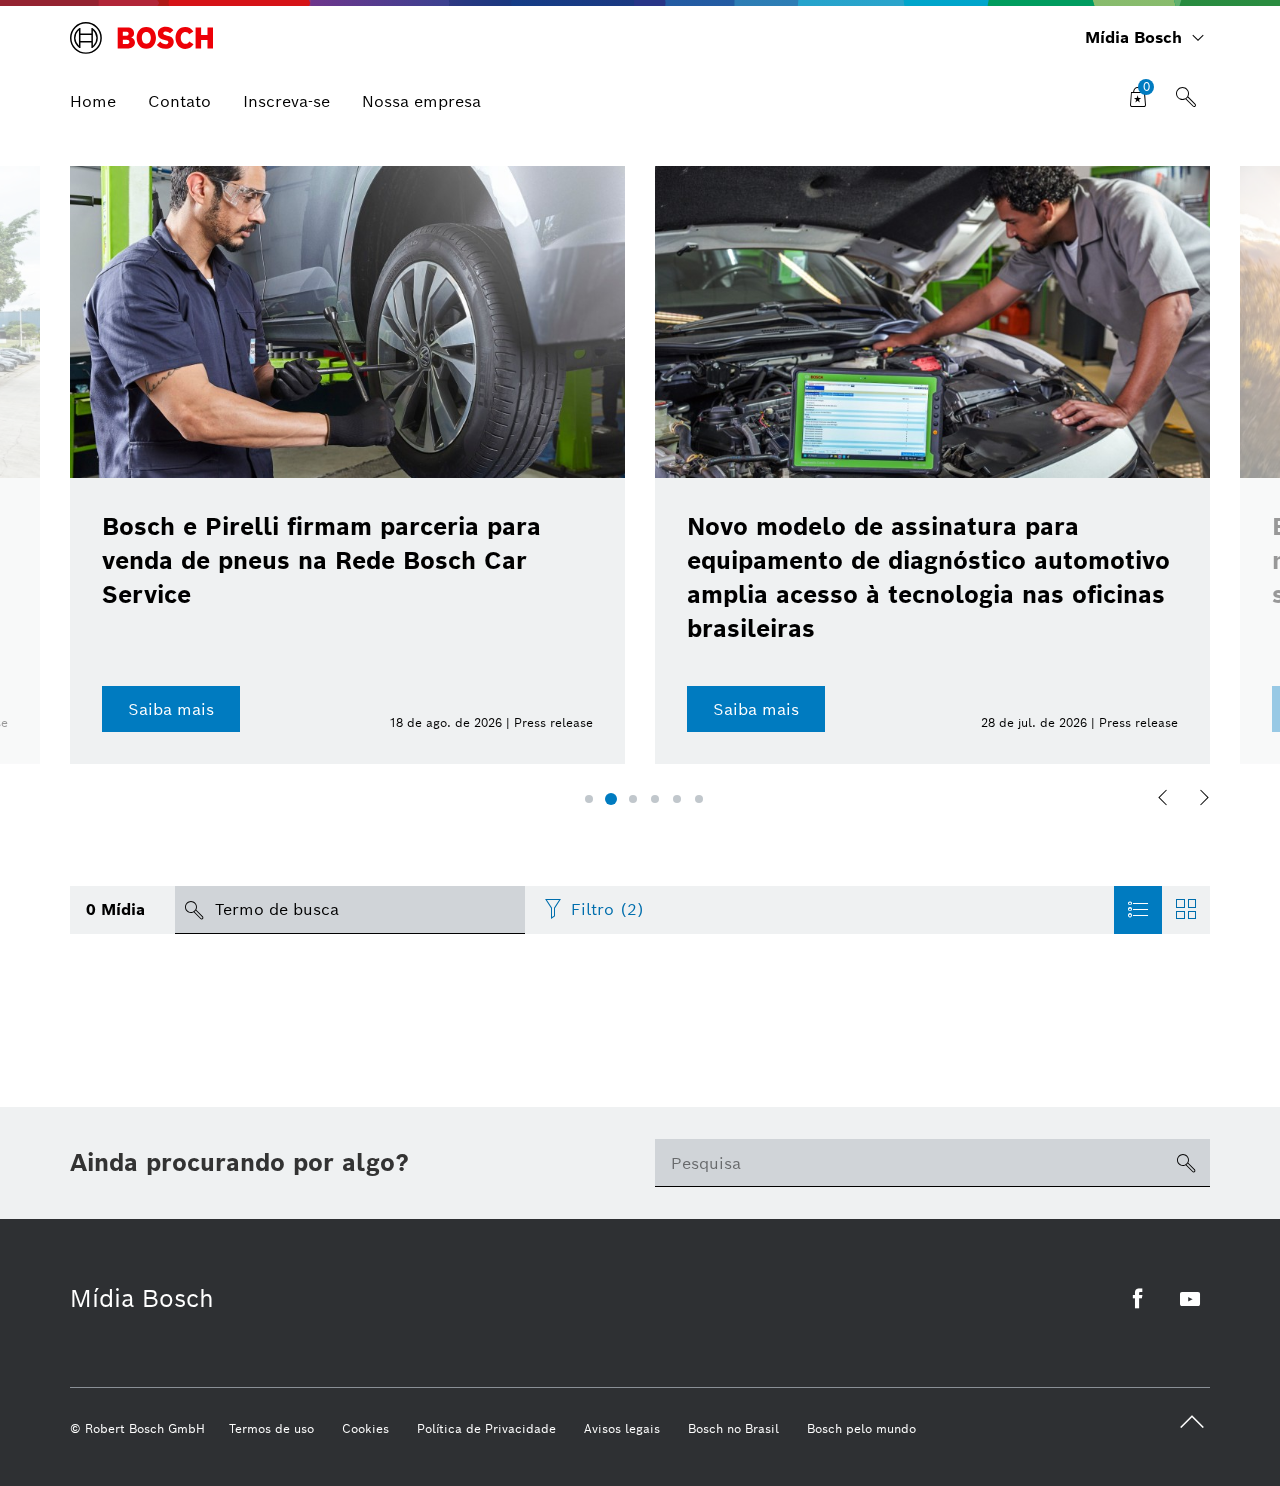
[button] (589, 799)
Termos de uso (271, 1428)
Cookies (365, 1428)
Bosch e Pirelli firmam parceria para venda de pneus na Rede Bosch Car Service (321, 560)
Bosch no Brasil (733, 1428)
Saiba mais (171, 709)
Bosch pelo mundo (861, 1428)
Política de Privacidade (486, 1428)
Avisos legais (622, 1428)
